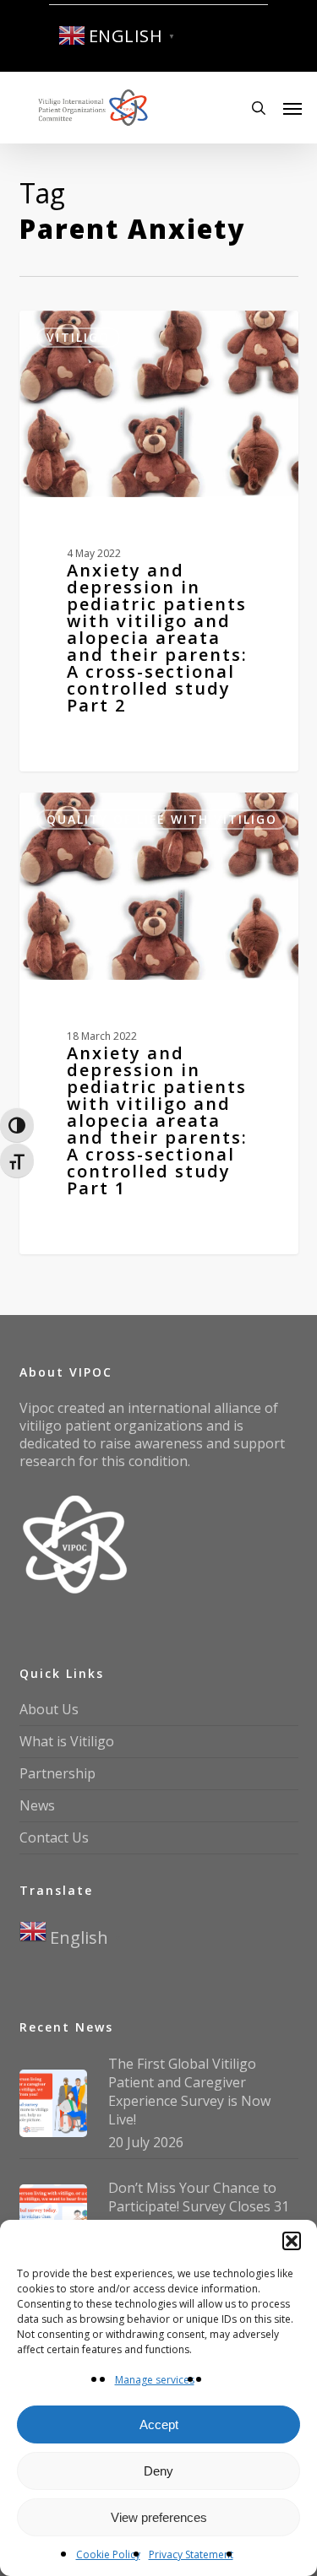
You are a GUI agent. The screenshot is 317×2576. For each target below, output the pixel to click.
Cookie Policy (108, 2554)
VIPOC (68, 330)
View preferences (159, 2517)
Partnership (57, 1773)
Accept (159, 2424)
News (37, 1805)
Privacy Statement (191, 2554)
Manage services (155, 2380)
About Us (49, 1709)
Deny (158, 2471)
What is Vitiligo (67, 1741)
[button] (292, 2241)
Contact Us (54, 1837)
